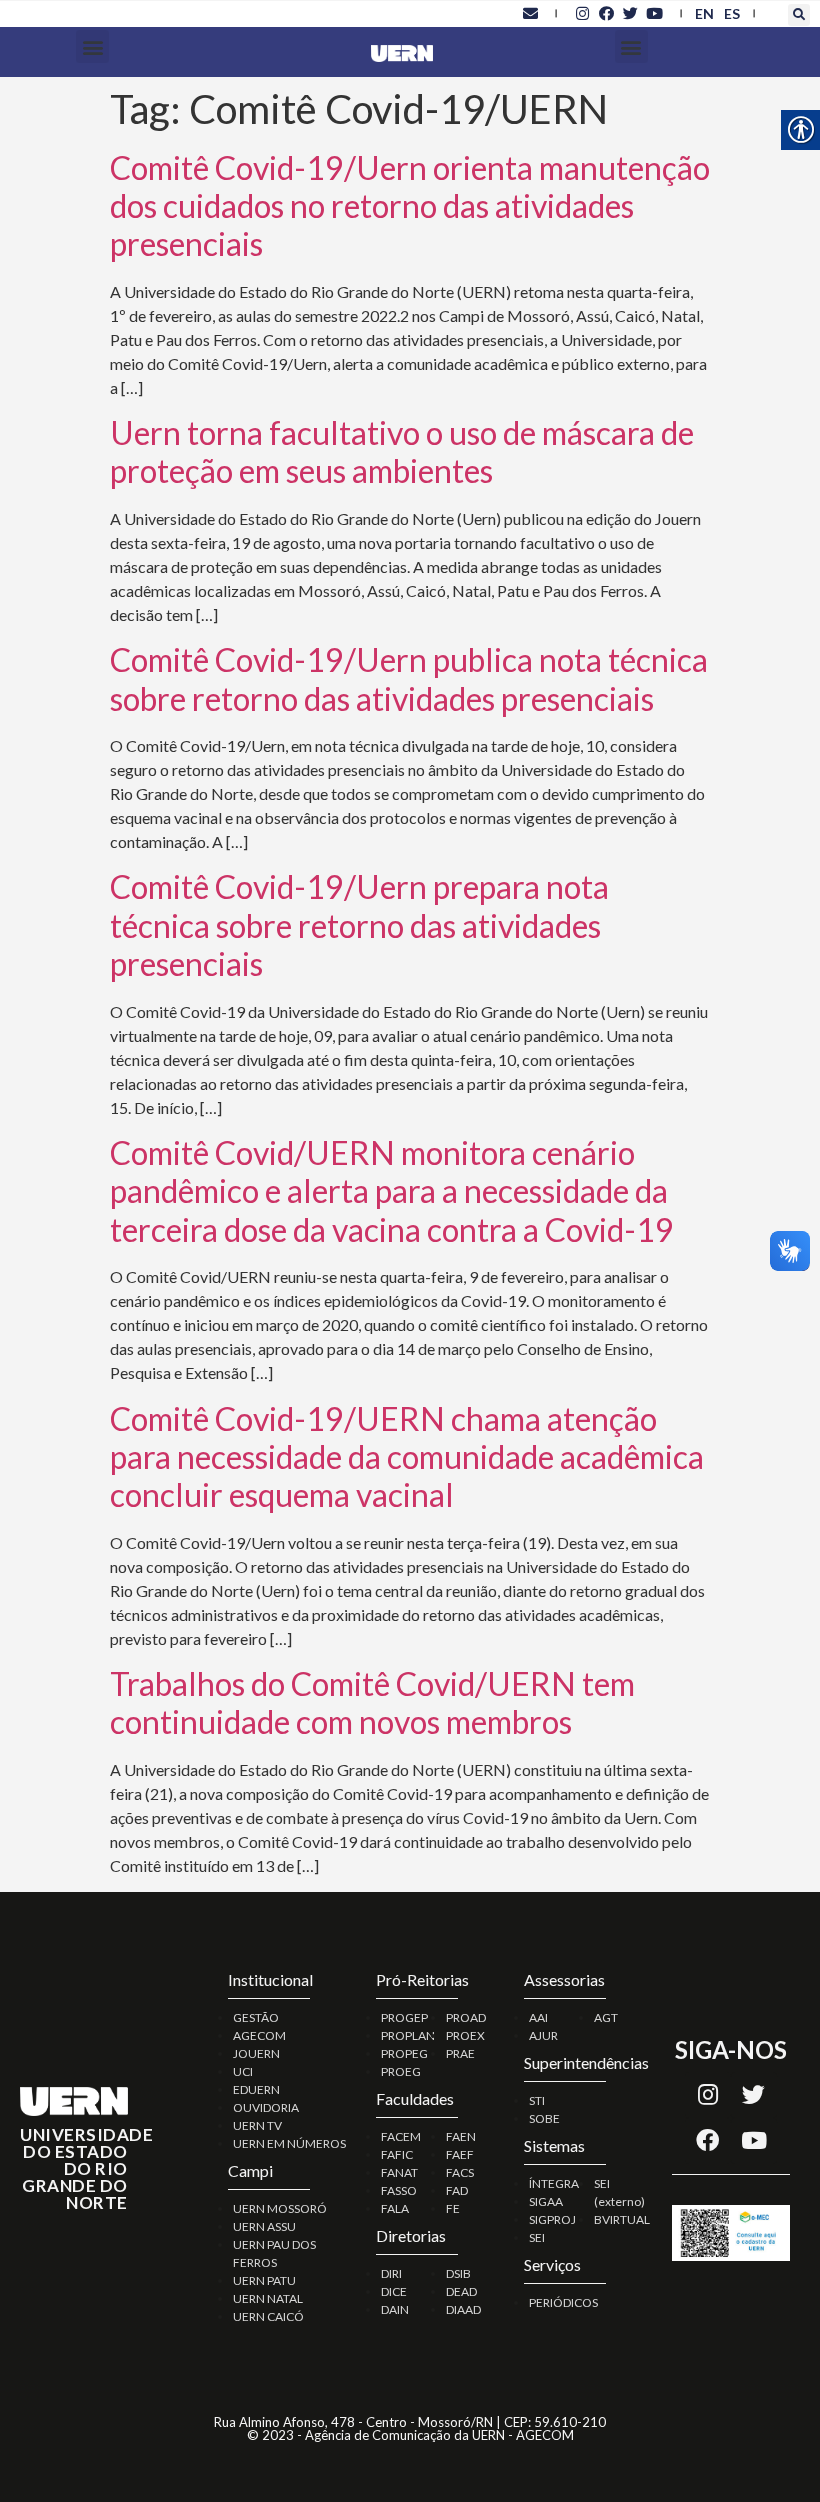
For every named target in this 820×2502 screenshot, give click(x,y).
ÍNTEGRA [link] (554, 2183)
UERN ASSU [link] (264, 2226)
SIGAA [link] (546, 2201)
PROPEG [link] (404, 2053)
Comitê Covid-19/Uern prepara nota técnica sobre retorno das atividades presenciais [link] (359, 925)
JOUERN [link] (256, 2053)
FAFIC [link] (397, 2154)
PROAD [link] (466, 2017)
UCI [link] (243, 2071)
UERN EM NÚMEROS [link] (289, 2143)
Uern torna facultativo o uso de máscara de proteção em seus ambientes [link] (402, 451)
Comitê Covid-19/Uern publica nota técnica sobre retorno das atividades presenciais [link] (409, 678)
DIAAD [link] (463, 2309)
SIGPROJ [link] (552, 2219)
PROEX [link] (465, 2035)
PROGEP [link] (404, 2017)
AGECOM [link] (259, 2035)
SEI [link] (537, 2237)
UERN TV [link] (257, 2125)
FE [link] (453, 2208)
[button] (799, 15)
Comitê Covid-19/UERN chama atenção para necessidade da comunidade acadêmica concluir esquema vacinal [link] (407, 1457)
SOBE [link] (544, 2118)
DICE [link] (394, 2291)
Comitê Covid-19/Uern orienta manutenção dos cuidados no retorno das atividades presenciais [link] (410, 206)
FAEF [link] (460, 2154)
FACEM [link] (401, 2136)
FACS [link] (460, 2172)
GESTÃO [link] (256, 2017)
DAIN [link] (395, 2309)
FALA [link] (395, 2208)
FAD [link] (457, 2190)
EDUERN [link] (256, 2089)
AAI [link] (538, 2017)
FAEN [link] (461, 2136)
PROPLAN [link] (408, 2035)
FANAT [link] (399, 2172)
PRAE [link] (460, 2053)
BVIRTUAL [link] (622, 2219)
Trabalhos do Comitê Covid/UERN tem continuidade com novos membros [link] (372, 1702)
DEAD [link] (461, 2291)
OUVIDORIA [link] (266, 2107)
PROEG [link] (401, 2071)
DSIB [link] (458, 2273)
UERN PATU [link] (264, 2280)
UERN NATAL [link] (268, 2298)
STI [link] (537, 2100)
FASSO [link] (399, 2190)
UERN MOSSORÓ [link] (280, 2208)
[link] (530, 13)
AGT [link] (606, 2017)
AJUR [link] (543, 2035)
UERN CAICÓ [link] (268, 2316)
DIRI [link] (391, 2273)
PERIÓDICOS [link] (563, 2302)
